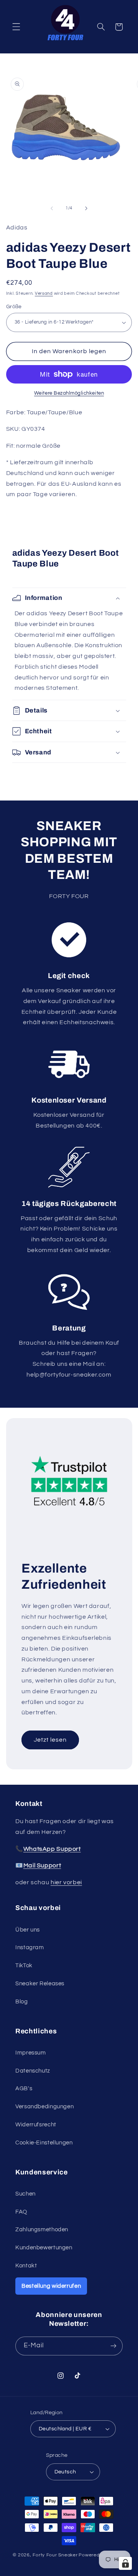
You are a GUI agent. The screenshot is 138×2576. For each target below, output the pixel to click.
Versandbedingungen (44, 2107)
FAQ (21, 2212)
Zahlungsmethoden (42, 2230)
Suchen (25, 2194)
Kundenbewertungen (44, 2248)
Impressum (31, 2053)
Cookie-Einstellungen (44, 2143)
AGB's (24, 2089)
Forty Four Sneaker (55, 2555)
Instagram (30, 1947)
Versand (44, 293)
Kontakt (26, 2266)
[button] (16, 27)
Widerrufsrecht (36, 2125)
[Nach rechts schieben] (86, 208)
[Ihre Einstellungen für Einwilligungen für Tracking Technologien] (125, 2563)
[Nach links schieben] (52, 208)
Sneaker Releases (40, 1984)
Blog (22, 2002)
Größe (14, 307)
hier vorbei (66, 1882)
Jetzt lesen (50, 1740)
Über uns (28, 1930)
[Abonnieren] (113, 2346)
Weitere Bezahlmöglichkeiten (69, 393)
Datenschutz (33, 2071)
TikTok (24, 1966)
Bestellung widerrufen (51, 2286)
